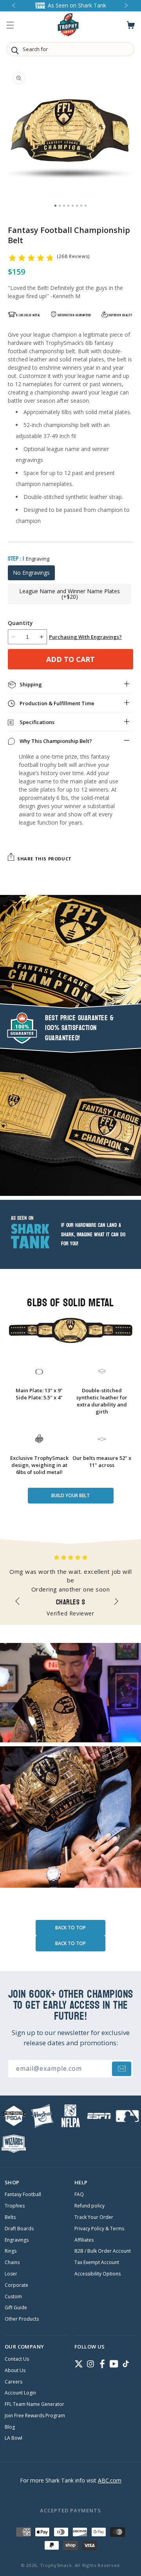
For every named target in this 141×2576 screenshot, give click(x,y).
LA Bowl (14, 2438)
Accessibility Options (98, 2274)
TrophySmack (56, 2565)
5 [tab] (73, 206)
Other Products (22, 2319)
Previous (21, 1604)
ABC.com (110, 2480)
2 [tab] (60, 206)
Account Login (20, 2393)
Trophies (15, 2206)
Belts (10, 2217)
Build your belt (70, 1495)
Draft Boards (19, 2229)
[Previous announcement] (14, 6)
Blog (10, 2427)
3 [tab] (64, 206)
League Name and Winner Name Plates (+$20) (70, 594)
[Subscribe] (122, 2069)
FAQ (79, 2195)
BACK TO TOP (70, 1928)
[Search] (15, 50)
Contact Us (17, 2359)
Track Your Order (94, 2217)
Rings (11, 2251)
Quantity (20, 623)
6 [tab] (77, 206)
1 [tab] (55, 206)
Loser (11, 2274)
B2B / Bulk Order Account (103, 2251)
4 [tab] (68, 206)
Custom (13, 2297)
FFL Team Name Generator (34, 2404)
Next (120, 1604)
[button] (10, 25)
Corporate (16, 2285)
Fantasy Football (23, 2195)
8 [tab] (86, 206)
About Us (15, 2371)
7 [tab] (81, 206)
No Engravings (31, 573)
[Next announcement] (127, 6)
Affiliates (84, 2240)
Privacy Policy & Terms (99, 2229)
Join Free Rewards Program (35, 2416)
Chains (12, 2262)
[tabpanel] (70, 133)
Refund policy (89, 2206)
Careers (14, 2382)
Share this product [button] (44, 859)
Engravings (17, 2240)
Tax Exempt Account (97, 2262)
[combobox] (70, 49)
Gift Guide (16, 2308)
